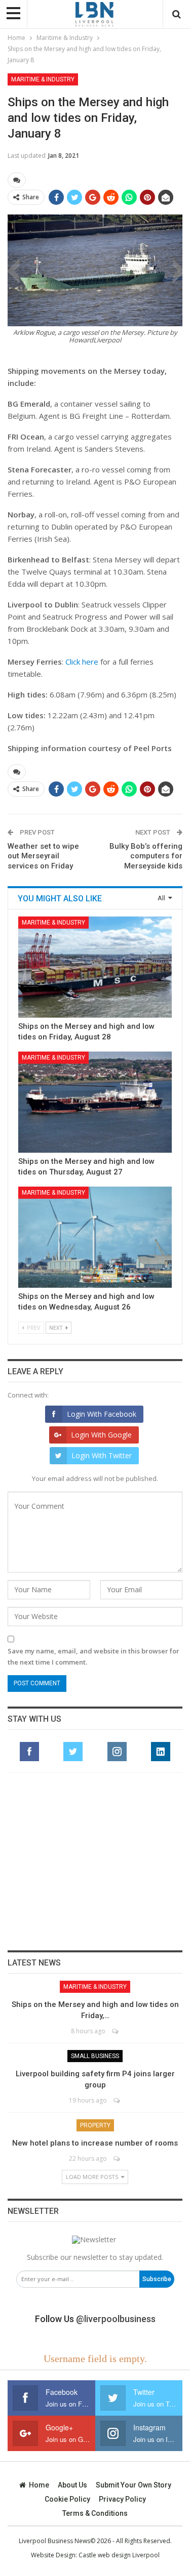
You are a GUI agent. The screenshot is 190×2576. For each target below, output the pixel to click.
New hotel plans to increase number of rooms (95, 2143)
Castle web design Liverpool (119, 2555)
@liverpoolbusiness (116, 2319)
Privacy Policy (122, 2499)
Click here (82, 662)
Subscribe (157, 2279)
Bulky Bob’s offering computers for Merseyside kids (146, 856)
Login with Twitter (102, 1455)
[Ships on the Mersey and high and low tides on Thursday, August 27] (95, 1102)
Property (95, 2125)
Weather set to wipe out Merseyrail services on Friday (43, 856)
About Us (72, 2485)
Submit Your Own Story (134, 2485)
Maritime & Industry (43, 79)
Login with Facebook (102, 1414)
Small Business (95, 2056)
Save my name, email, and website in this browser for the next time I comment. (93, 1656)
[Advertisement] (95, 1861)
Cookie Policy (67, 2499)
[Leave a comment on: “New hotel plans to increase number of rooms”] (117, 2158)
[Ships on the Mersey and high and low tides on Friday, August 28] (95, 967)
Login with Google (101, 1435)
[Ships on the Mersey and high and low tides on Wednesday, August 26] (95, 1237)
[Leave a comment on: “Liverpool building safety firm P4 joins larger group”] (117, 2100)
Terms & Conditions (95, 2513)
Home (39, 2485)
